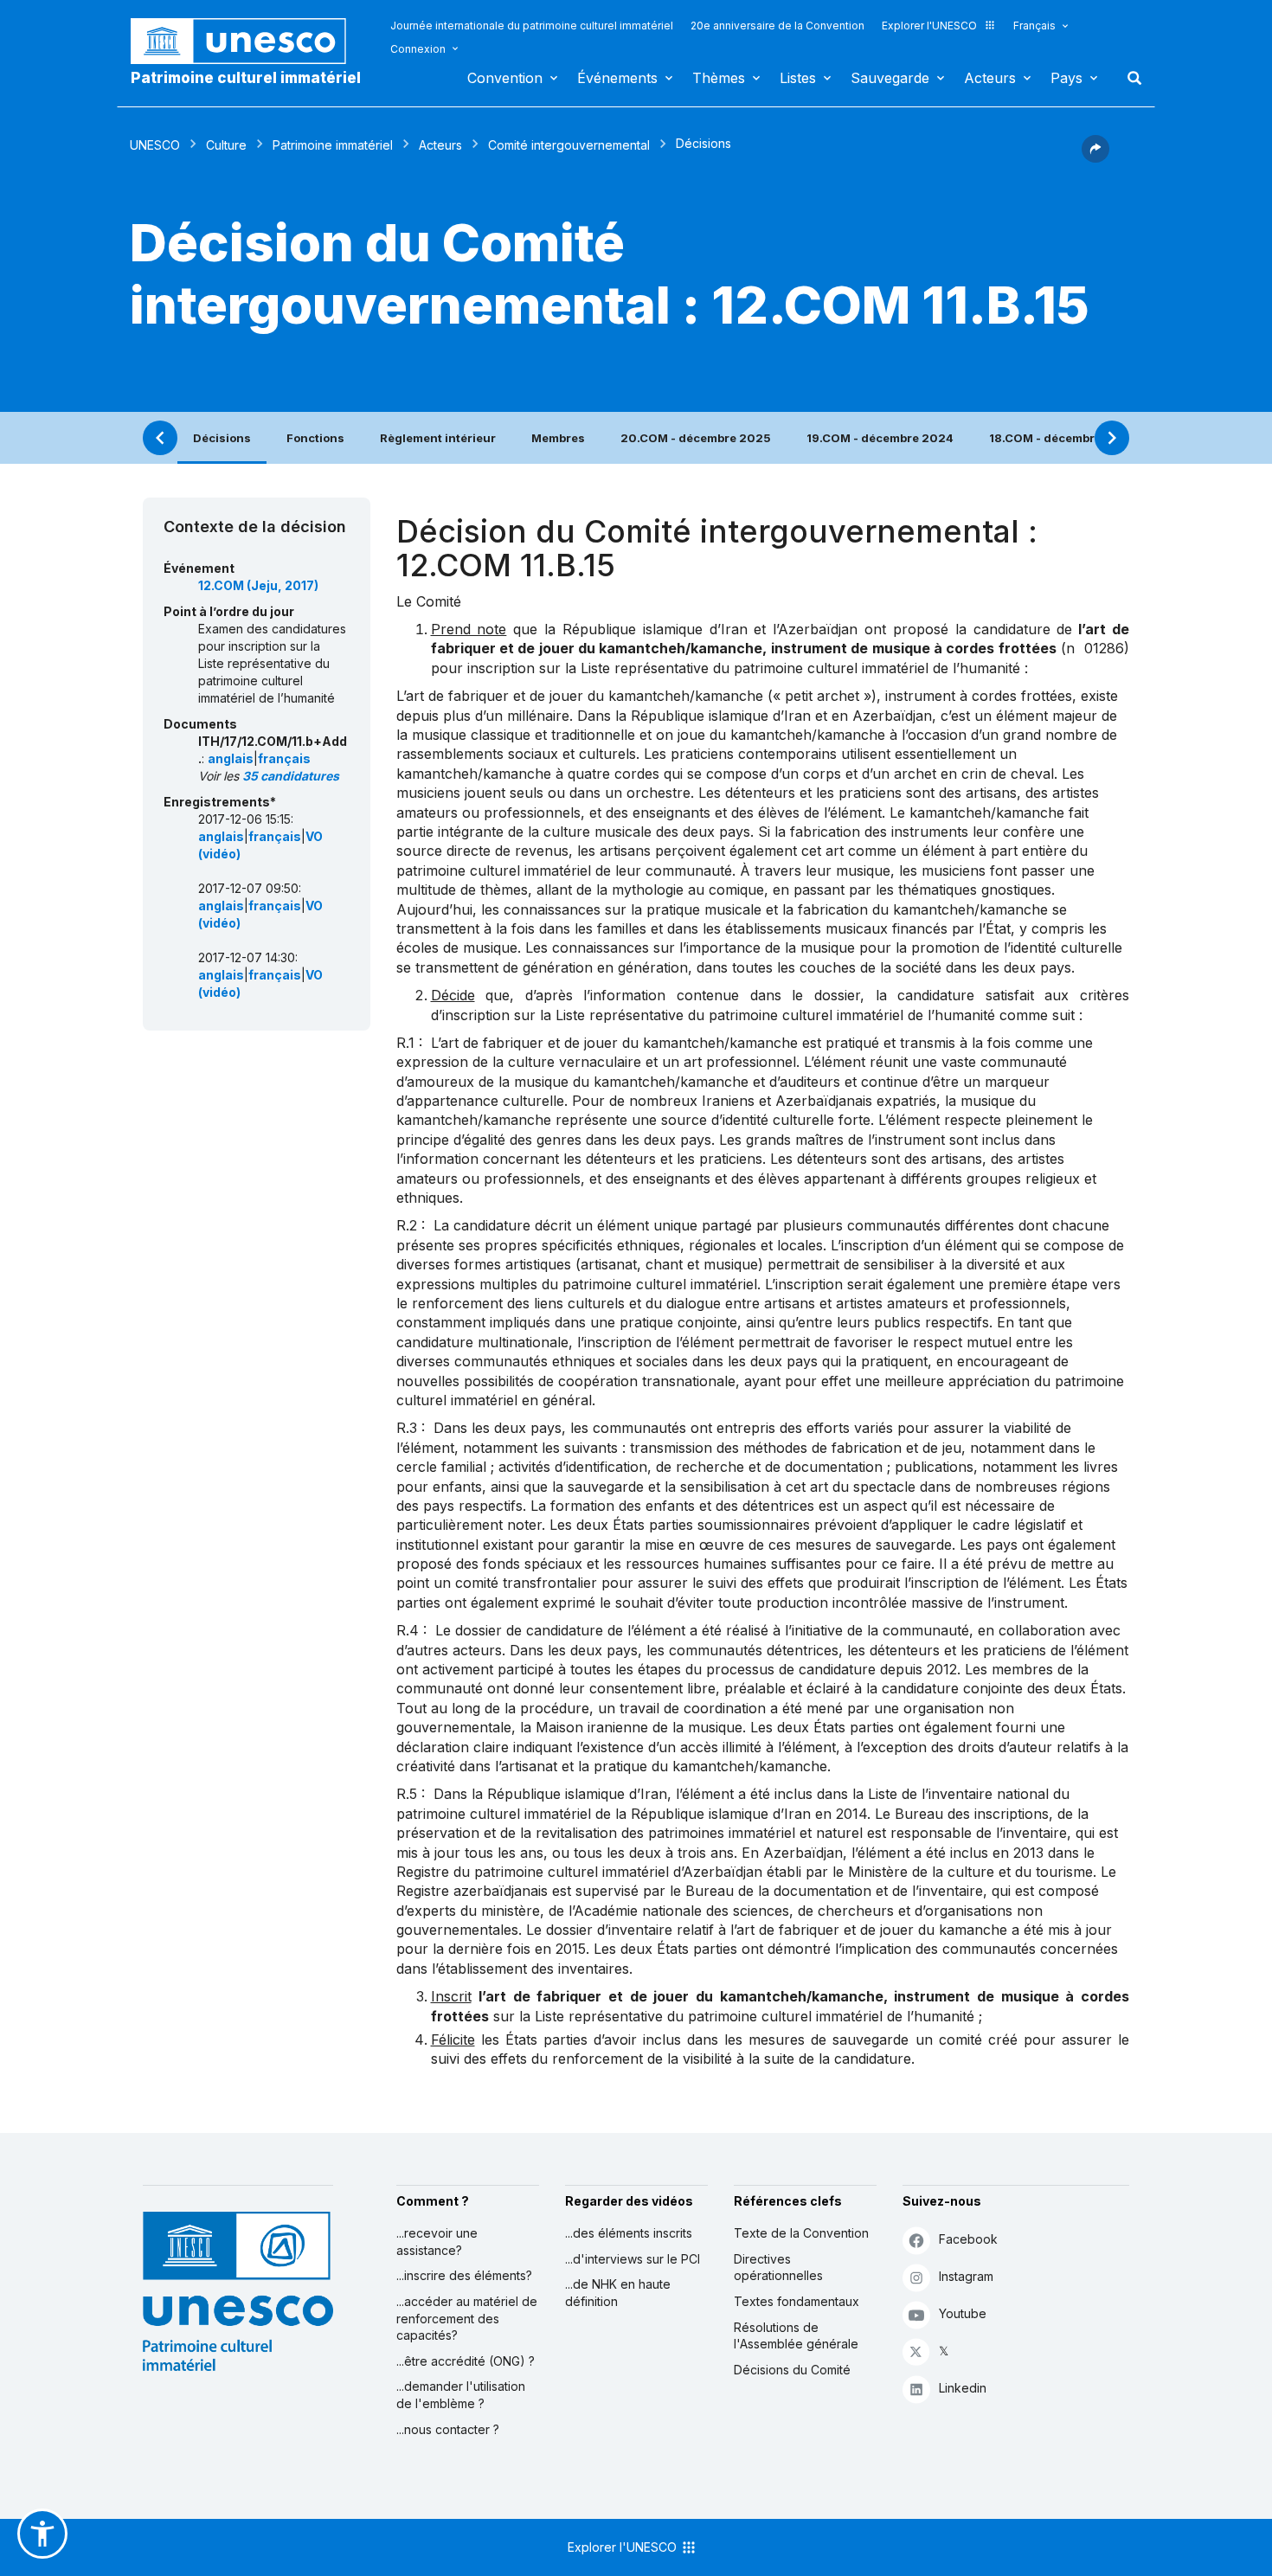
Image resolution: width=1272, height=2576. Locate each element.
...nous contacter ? (448, 2429)
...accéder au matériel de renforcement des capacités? (467, 2318)
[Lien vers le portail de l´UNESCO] (247, 41)
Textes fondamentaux (797, 2301)
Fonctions (315, 438)
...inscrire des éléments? (464, 2275)
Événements (617, 78)
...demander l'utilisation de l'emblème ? (461, 2395)
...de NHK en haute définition (618, 2293)
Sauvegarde (890, 78)
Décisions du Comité (792, 2370)
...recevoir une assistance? (437, 2242)
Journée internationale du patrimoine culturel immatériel (532, 26)
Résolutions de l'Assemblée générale (796, 2336)
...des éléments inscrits (629, 2233)
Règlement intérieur (438, 438)
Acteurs (990, 78)
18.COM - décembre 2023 (1063, 438)
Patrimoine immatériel (333, 145)
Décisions (222, 438)
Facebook (968, 2239)
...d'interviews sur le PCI (633, 2259)
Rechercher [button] (1129, 78)
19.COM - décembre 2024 (880, 438)
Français (1034, 26)
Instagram (966, 2276)
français (284, 758)
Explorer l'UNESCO (929, 26)
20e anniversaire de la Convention (777, 26)
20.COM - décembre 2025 (696, 438)
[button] (1095, 157)
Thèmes (719, 78)
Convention (505, 78)
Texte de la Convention (801, 2233)
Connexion (418, 49)
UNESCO (155, 145)
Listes (798, 78)
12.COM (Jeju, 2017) (258, 585)
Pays (1066, 78)
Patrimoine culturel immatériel (246, 78)
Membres (558, 438)
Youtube (963, 2313)
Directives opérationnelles (778, 2268)
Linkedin (963, 2388)
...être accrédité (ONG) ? (466, 2361)
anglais (231, 758)
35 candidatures (291, 776)
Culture (226, 145)
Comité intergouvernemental (569, 145)
